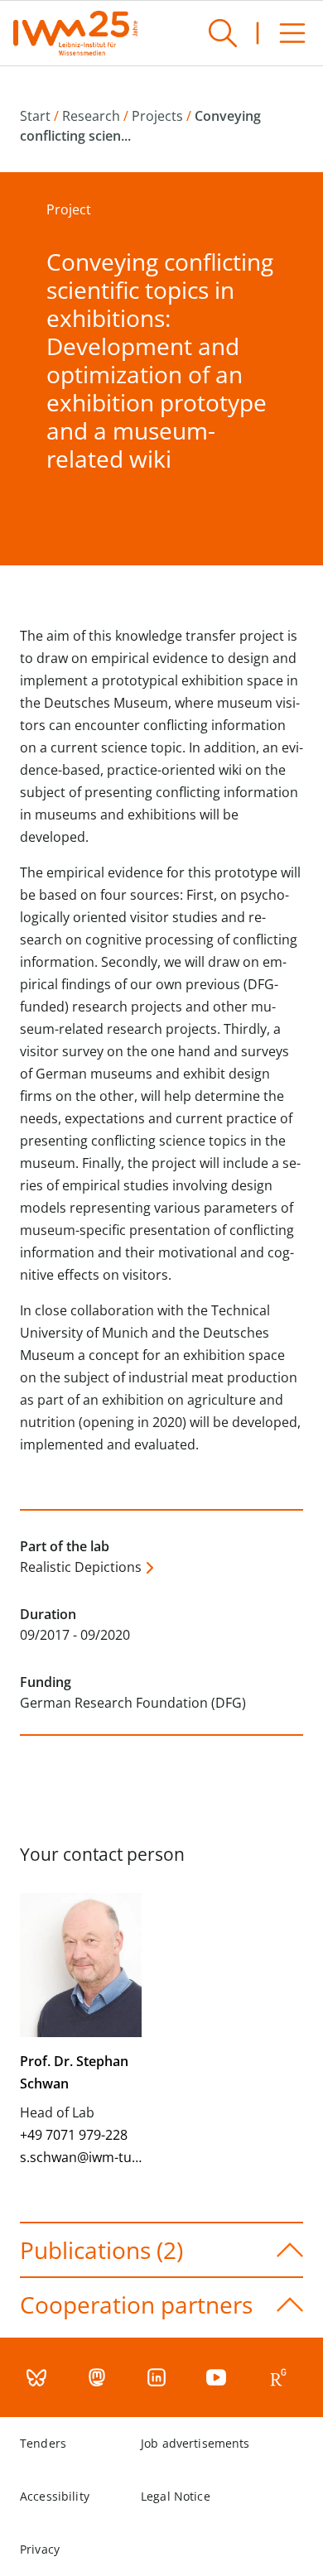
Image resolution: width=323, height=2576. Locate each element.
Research (91, 116)
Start (35, 116)
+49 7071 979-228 (74, 2135)
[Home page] (75, 33)
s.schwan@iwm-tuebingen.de (111, 2157)
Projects (157, 116)
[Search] (223, 33)
